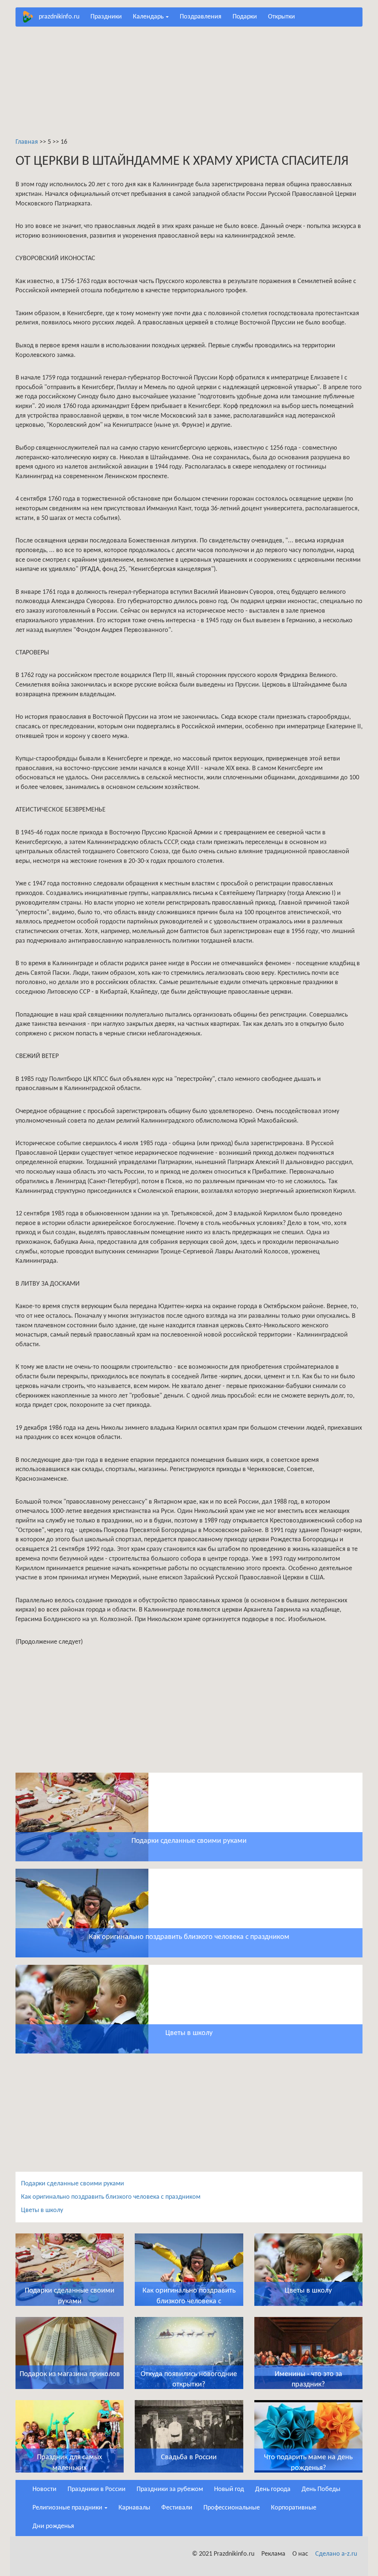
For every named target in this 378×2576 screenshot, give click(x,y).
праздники (106, 17)
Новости (44, 2489)
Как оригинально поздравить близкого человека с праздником (111, 2197)
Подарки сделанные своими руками (73, 2184)
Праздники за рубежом (170, 2489)
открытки (281, 17)
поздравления (201, 17)
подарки (245, 17)
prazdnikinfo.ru (59, 17)
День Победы (321, 2489)
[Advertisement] (189, 86)
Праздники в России (97, 2489)
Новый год (229, 2489)
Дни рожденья (53, 2526)
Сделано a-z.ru (336, 2554)
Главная (27, 142)
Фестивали (177, 2508)
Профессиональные (232, 2508)
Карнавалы (134, 2508)
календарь (149, 17)
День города (273, 2489)
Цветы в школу (42, 2210)
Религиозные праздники (68, 2508)
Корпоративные (294, 2508)
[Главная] (30, 17)
